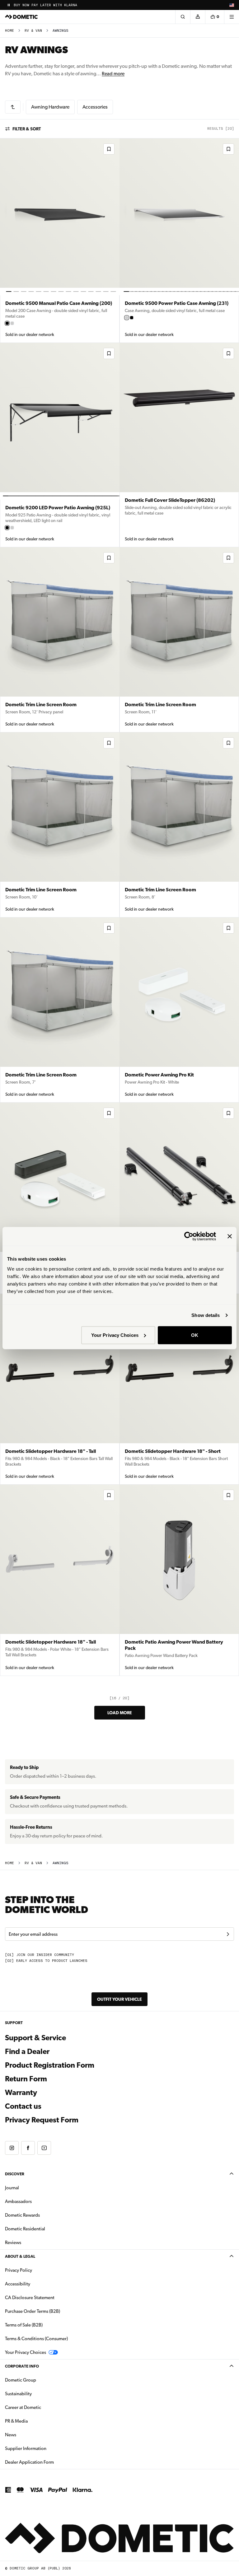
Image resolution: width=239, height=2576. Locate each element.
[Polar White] (12, 323)
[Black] (7, 323)
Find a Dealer (27, 2051)
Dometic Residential (45, 2229)
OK (195, 1335)
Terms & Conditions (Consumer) (36, 2339)
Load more (120, 1713)
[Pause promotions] (9, 5)
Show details (206, 1315)
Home (9, 31)
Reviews (13, 2242)
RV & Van (33, 31)
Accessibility (18, 2284)
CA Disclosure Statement (30, 2298)
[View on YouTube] (44, 2148)
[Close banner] (230, 1236)
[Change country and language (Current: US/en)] (232, 5)
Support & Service (35, 2038)
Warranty (21, 2093)
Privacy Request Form (42, 2120)
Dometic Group (40, 2380)
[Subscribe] (228, 1934)
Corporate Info (22, 2366)
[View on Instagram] (12, 2148)
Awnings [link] (61, 31)
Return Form (26, 2079)
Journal (12, 2188)
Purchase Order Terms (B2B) (33, 2311)
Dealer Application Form (49, 2462)
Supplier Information (26, 2448)
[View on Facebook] (28, 2148)
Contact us (23, 2106)
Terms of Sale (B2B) (24, 2325)
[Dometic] (21, 17)
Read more (113, 74)
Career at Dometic (43, 2407)
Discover (15, 2174)
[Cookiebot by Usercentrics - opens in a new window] (189, 1236)
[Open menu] (232, 17)
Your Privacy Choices (115, 1335)
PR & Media (36, 2421)
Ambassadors (18, 2201)
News (30, 2435)
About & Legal (20, 2256)
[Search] (183, 17)
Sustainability (18, 2394)
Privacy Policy (19, 2270)
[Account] (198, 17)
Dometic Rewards (22, 2215)
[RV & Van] (13, 107)
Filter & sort (27, 129)
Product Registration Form (50, 2065)
